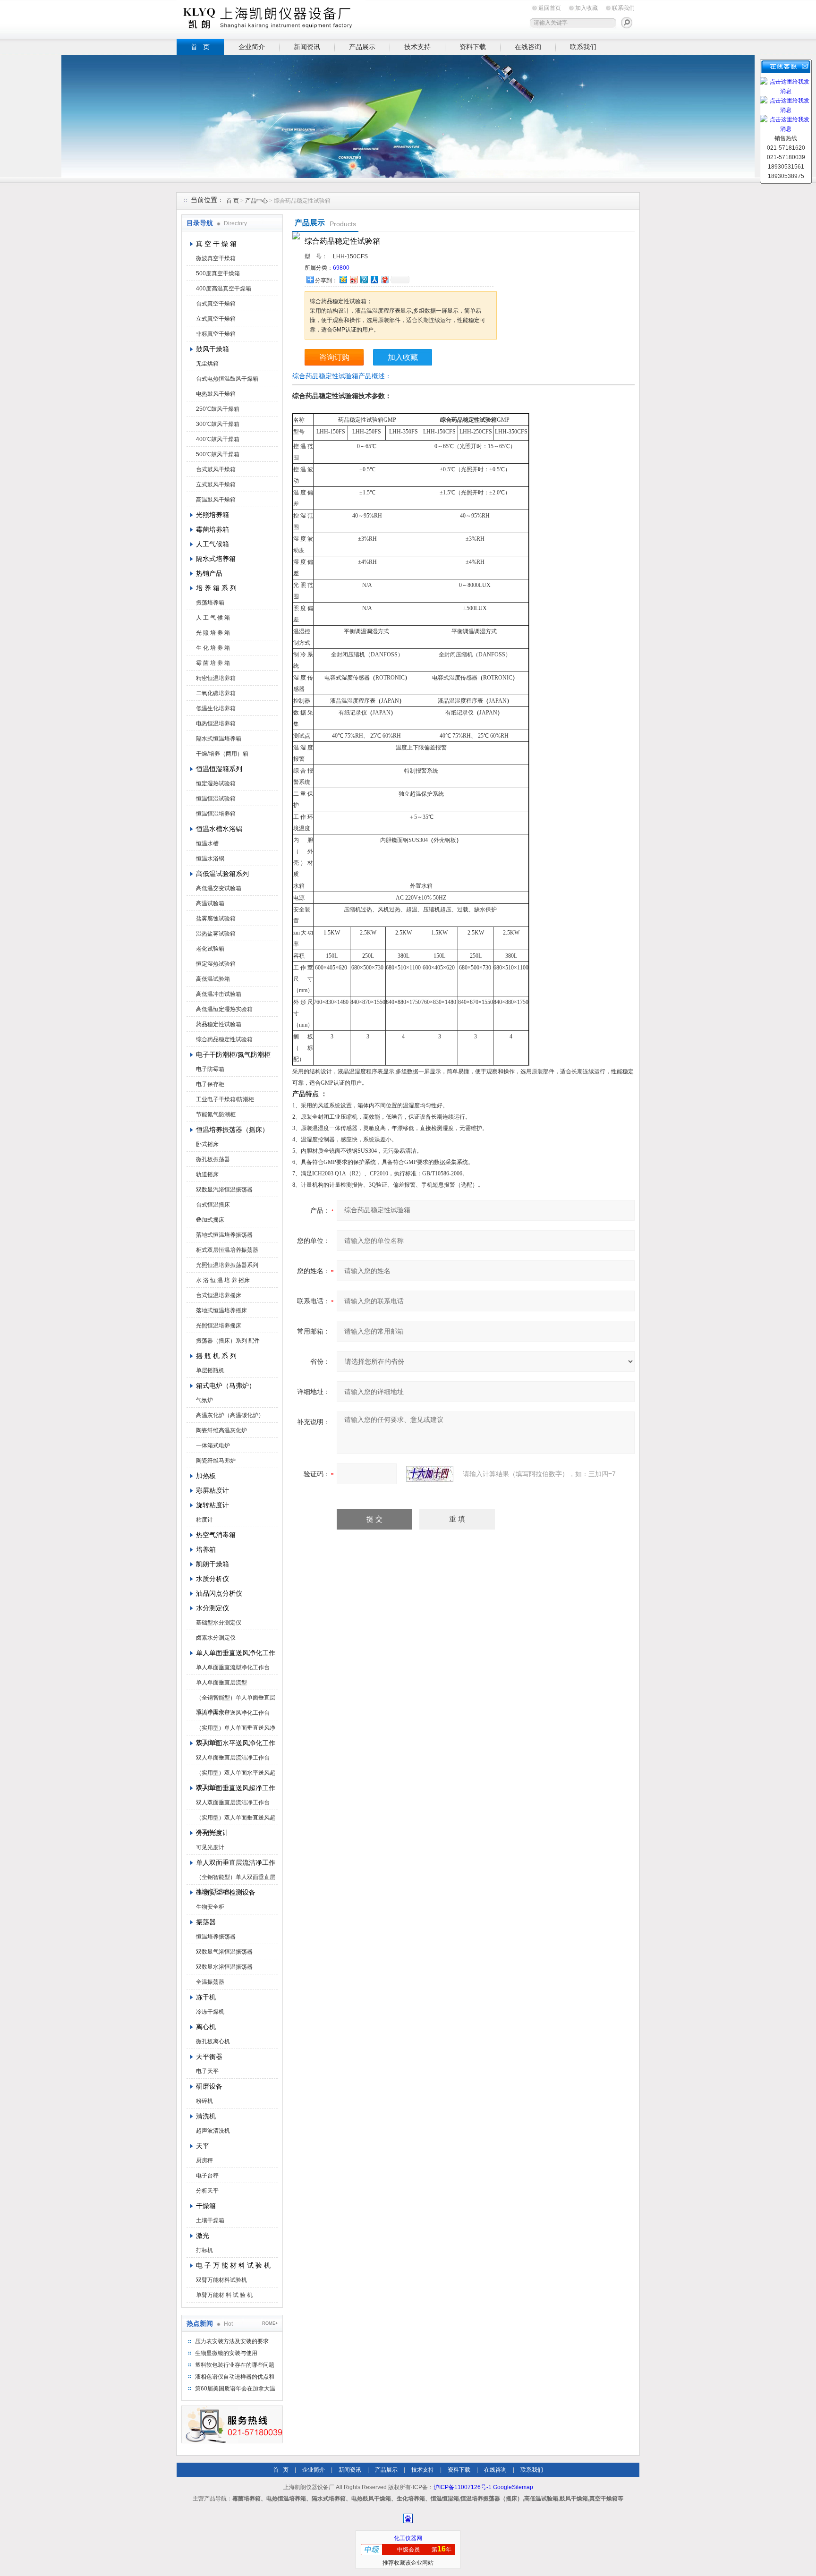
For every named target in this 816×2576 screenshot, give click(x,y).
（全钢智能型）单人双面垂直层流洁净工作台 (236, 1879)
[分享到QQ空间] (343, 279)
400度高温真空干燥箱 (224, 289)
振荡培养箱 (210, 603)
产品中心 (257, 201)
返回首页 (550, 8)
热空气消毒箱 (216, 1535)
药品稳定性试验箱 (219, 1024)
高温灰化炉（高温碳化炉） (230, 1415)
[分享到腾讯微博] (364, 279)
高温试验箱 (210, 903)
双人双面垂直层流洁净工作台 (233, 1802)
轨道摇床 (207, 1174)
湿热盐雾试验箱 (216, 934)
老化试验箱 (210, 949)
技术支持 (417, 47)
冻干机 (206, 1997)
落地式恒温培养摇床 (221, 1310)
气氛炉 (204, 1400)
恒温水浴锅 (210, 859)
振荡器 (206, 1922)
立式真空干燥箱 (216, 319)
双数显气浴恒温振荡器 (224, 1952)
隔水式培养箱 (216, 559)
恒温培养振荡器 (216, 1937)
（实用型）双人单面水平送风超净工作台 (236, 1775)
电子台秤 (207, 2176)
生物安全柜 (210, 1907)
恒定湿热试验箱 (216, 783)
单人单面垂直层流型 (221, 1683)
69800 (341, 268)
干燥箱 (206, 2206)
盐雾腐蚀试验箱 (216, 918)
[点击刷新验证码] (430, 1474)
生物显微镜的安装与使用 (226, 2353)
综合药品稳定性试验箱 (224, 1039)
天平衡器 (209, 2057)
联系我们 (623, 8)
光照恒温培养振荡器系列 (227, 1265)
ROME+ (270, 2323)
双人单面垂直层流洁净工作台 (233, 1758)
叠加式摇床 (210, 1220)
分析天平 (207, 2191)
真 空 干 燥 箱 (216, 244)
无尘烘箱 (207, 364)
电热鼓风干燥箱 (216, 394)
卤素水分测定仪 (216, 1638)
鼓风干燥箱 (212, 349)
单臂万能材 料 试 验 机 (224, 2295)
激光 (203, 2236)
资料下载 (473, 47)
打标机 (204, 2250)
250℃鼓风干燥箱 (218, 409)
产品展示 (362, 47)
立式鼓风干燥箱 (216, 485)
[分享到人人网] (374, 279)
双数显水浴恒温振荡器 (224, 1967)
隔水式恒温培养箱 (219, 739)
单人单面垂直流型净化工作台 (233, 1667)
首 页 (200, 47)
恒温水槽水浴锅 (219, 829)
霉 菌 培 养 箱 (213, 663)
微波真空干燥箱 (216, 258)
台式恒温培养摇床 (219, 1295)
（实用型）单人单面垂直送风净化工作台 (236, 1730)
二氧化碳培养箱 (216, 693)
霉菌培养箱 (212, 529)
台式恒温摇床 (213, 1205)
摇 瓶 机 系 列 (216, 1356)
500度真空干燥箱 (218, 273)
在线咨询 (528, 47)
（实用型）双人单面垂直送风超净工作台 (236, 1819)
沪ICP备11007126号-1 (463, 2487)
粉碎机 (204, 2101)
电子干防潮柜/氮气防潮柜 (233, 1054)
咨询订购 (334, 357)
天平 (203, 2146)
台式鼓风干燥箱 (216, 469)
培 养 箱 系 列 (216, 588)
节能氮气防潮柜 (216, 1114)
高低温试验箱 (213, 979)
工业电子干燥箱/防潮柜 (225, 1099)
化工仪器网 (408, 2538)
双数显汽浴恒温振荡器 (224, 1190)
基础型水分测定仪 (219, 1623)
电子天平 (207, 2071)
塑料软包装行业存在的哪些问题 (235, 2365)
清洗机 (206, 2116)
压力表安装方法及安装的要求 (232, 2341)
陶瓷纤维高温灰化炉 (221, 1430)
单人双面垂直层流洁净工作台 (236, 1862)
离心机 (206, 2027)
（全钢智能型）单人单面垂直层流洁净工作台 (236, 1700)
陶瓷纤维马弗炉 (216, 1461)
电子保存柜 (210, 1084)
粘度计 (204, 1520)
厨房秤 (204, 2160)
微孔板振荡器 (213, 1159)
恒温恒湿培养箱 (216, 814)
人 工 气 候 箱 (213, 618)
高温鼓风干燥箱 (216, 500)
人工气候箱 (212, 544)
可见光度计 (210, 1847)
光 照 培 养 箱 (213, 633)
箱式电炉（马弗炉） (226, 1386)
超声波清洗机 (213, 2131)
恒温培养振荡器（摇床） (232, 1130)
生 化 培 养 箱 (213, 648)
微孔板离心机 (213, 2041)
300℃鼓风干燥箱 (218, 424)
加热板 (206, 1476)
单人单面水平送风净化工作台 (233, 1713)
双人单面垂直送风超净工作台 (236, 1788)
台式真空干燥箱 (216, 304)
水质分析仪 (212, 1579)
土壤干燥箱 (210, 2220)
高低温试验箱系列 (222, 874)
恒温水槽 (207, 843)
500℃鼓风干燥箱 (218, 454)
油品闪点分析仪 (219, 1593)
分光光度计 (212, 1833)
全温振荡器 (210, 1982)
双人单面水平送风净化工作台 (236, 1743)
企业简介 (252, 47)
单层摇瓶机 (210, 1370)
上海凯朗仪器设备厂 (271, 18)
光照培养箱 (212, 515)
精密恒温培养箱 (216, 678)
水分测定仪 (212, 1608)
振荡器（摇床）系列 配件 (228, 1341)
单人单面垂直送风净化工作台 (236, 1653)
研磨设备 (209, 2086)
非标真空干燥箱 (216, 334)
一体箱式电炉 (213, 1445)
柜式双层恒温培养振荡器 (227, 1250)
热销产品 (209, 573)
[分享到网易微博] (384, 279)
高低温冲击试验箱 (219, 994)
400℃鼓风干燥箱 (218, 439)
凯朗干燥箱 (212, 1564)
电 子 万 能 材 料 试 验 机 (233, 2265)
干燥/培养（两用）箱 (222, 754)
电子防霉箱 (210, 1069)
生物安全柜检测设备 (226, 1892)
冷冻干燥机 (210, 2012)
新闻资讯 (307, 47)
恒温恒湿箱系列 (219, 769)
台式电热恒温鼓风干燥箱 (227, 379)
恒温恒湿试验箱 (216, 799)
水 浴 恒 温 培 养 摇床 (223, 1280)
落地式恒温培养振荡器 (224, 1235)
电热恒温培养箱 (216, 723)
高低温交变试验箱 (219, 888)
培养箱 (206, 1549)
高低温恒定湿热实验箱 (224, 1009)
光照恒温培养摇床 (219, 1326)
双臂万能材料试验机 (221, 2280)
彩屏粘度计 (212, 1490)
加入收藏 (586, 8)
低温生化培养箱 (216, 708)
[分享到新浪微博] (353, 279)
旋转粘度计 (212, 1505)
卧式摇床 (207, 1144)
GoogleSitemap (513, 2487)
